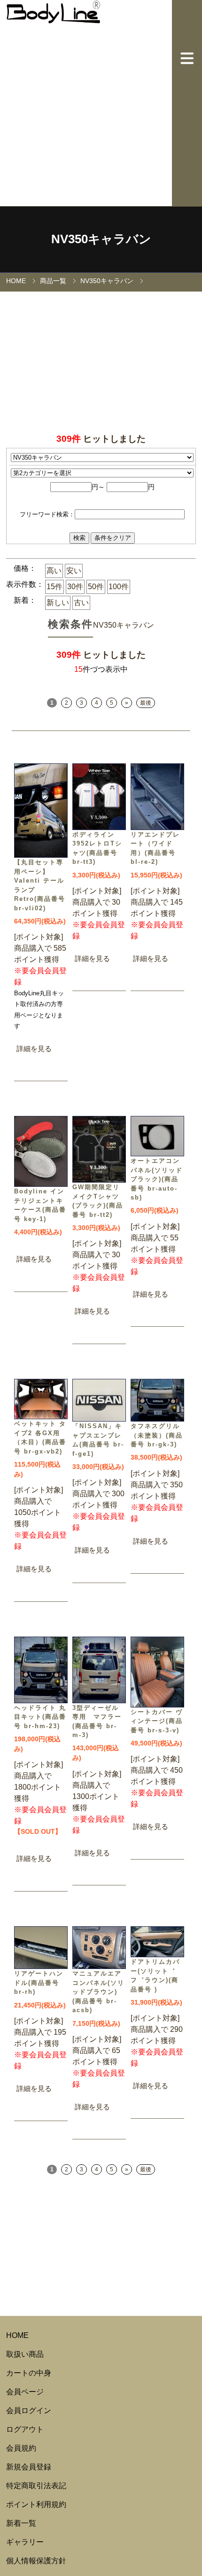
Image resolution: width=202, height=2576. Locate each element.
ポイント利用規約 (36, 2504)
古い (81, 603)
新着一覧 (21, 2523)
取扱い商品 (25, 2354)
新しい (58, 603)
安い (74, 571)
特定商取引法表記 (36, 2486)
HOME (16, 281)
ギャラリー (25, 2542)
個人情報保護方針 (36, 2561)
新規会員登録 (29, 2467)
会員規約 (21, 2448)
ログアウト (25, 2429)
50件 (96, 587)
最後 (146, 703)
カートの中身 (29, 2373)
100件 (119, 587)
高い (54, 571)
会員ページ (25, 2392)
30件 (75, 587)
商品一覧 (53, 281)
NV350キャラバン (107, 281)
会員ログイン (29, 2411)
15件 (54, 587)
